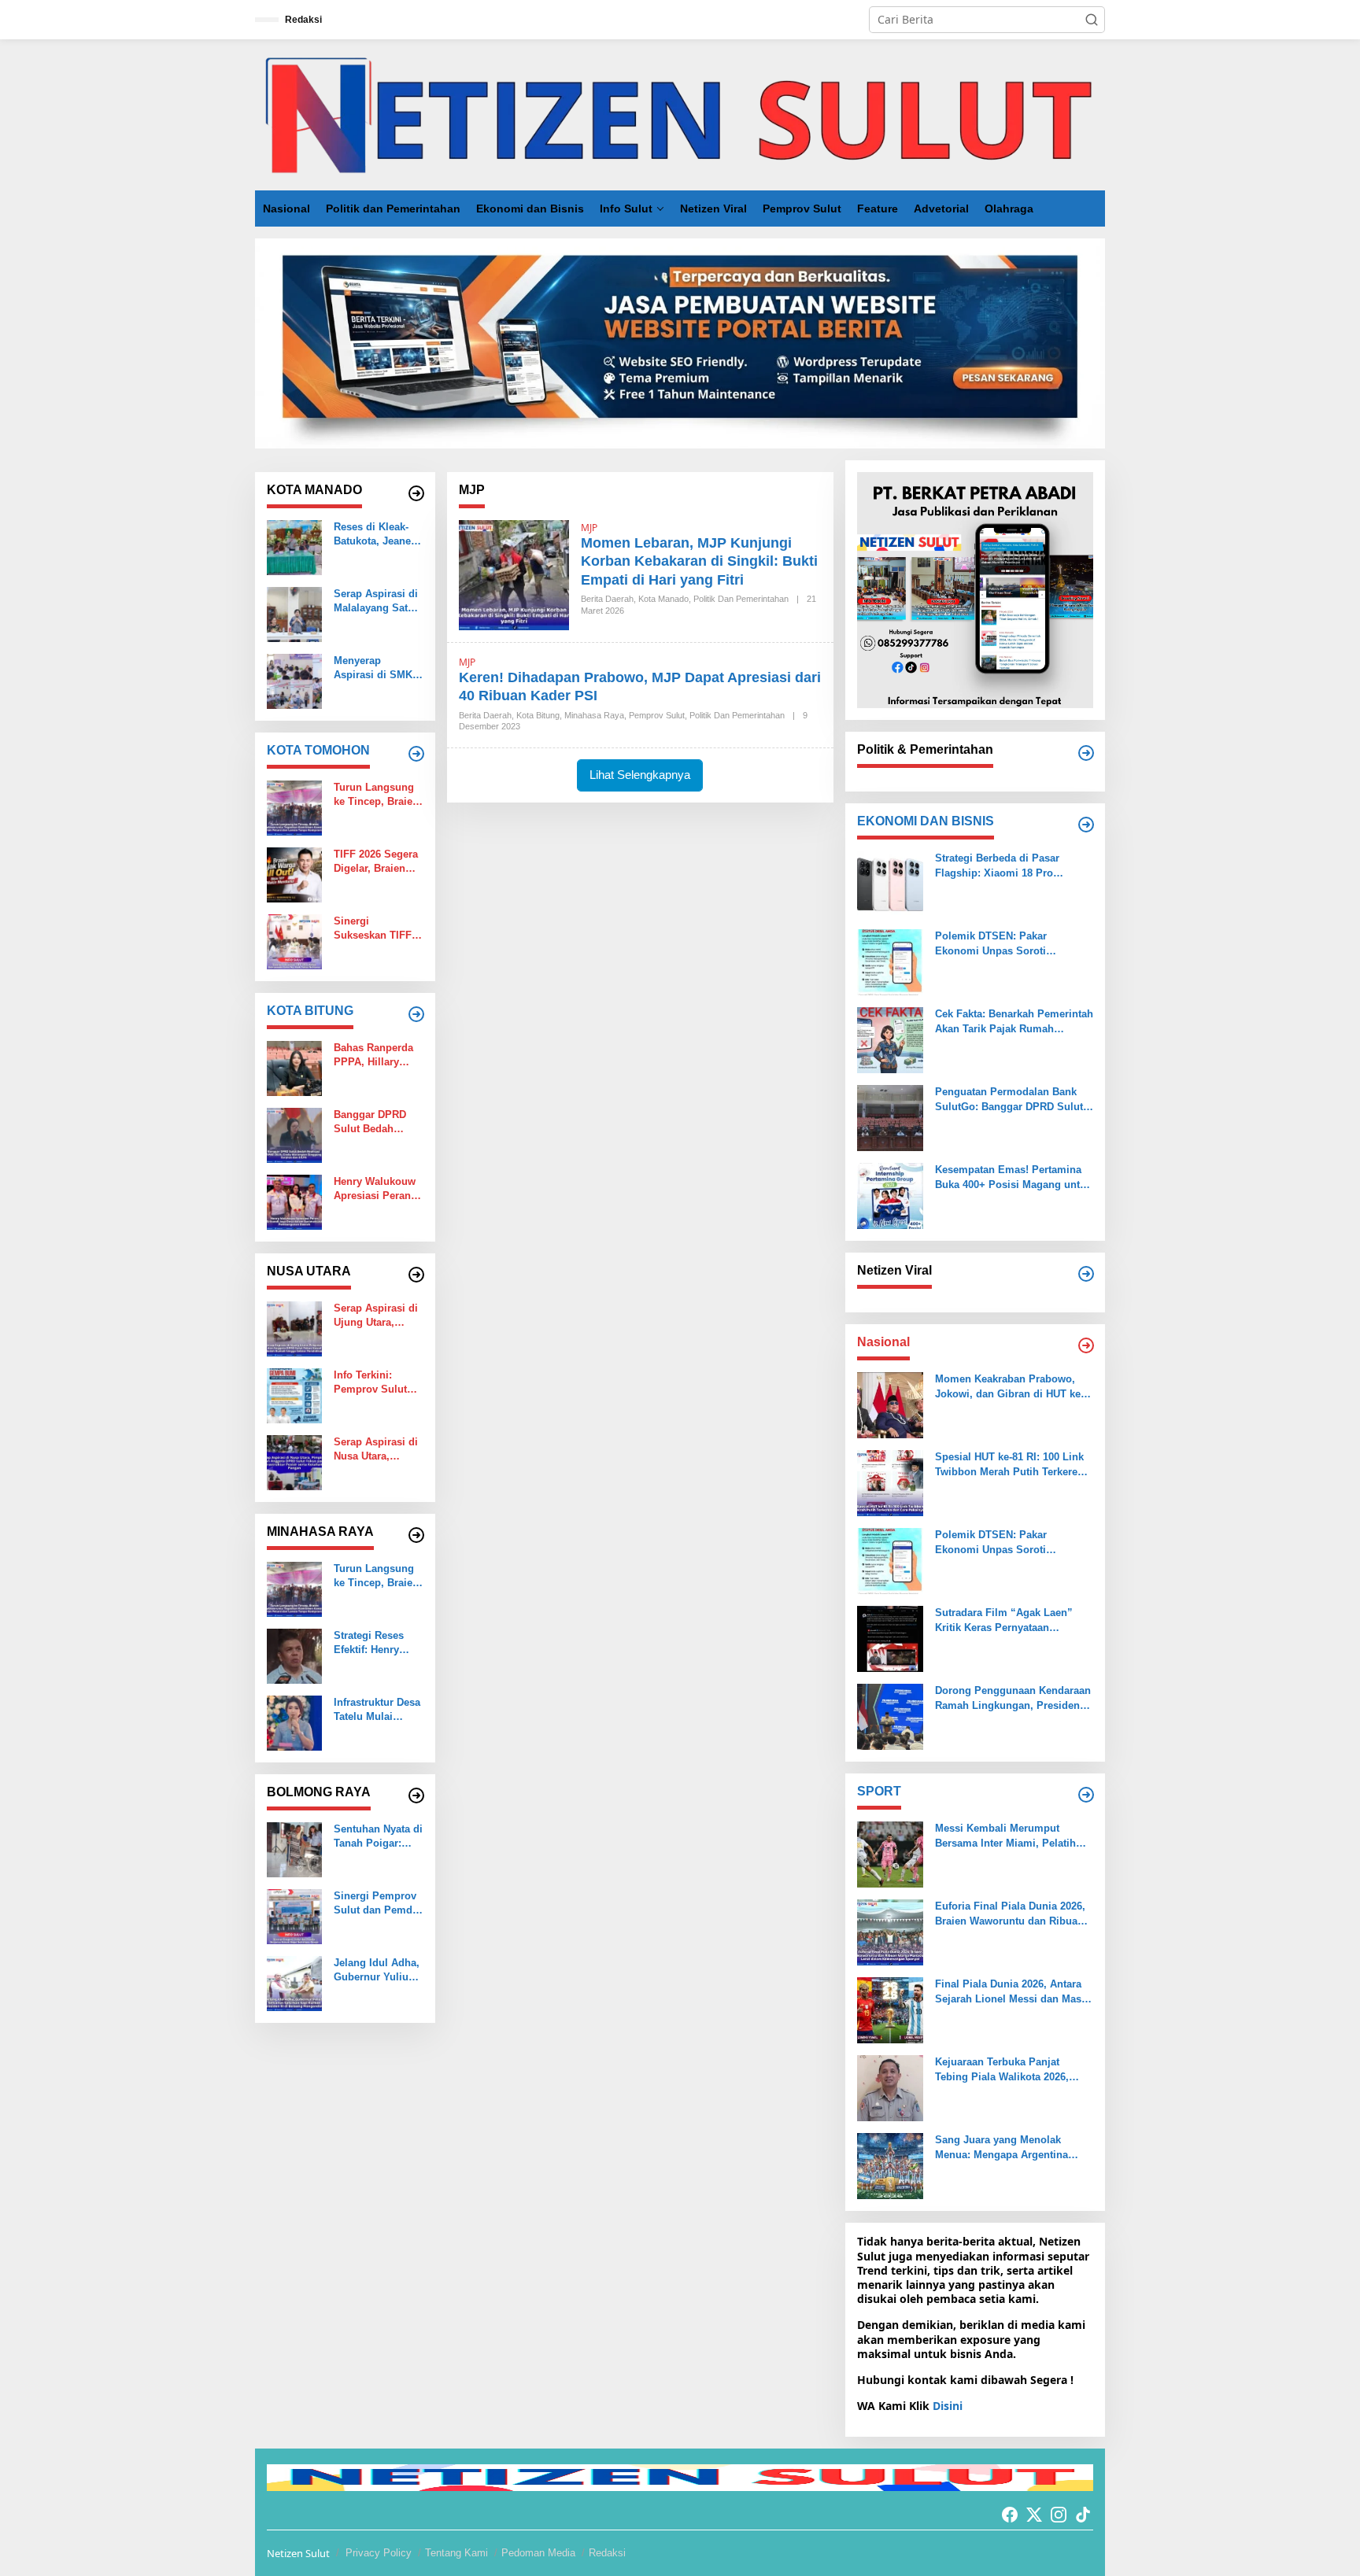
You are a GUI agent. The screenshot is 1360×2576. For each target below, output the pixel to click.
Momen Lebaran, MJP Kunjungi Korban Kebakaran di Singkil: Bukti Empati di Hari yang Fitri (699, 561)
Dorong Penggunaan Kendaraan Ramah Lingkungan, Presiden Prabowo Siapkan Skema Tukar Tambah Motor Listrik (1013, 1698)
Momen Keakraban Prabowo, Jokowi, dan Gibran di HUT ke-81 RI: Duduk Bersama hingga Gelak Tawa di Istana (1009, 1387)
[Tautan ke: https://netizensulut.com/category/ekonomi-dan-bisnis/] (1086, 825)
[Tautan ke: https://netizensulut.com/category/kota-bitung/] (416, 1014)
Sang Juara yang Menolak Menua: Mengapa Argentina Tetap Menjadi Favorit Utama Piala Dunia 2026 (1004, 2148)
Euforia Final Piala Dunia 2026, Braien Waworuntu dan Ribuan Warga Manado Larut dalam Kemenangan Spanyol (1010, 1914)
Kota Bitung (538, 715)
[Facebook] (1010, 2515)
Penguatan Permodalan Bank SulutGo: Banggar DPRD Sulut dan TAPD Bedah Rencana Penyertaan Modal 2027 (1009, 1100)
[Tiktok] (1083, 2515)
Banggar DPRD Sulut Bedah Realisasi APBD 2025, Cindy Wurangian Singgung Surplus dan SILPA (371, 1122)
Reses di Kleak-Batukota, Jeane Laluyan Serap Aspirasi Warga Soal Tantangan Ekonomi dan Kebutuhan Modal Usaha (377, 535)
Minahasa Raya (594, 715)
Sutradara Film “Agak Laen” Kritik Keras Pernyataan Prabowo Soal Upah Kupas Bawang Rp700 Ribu (1004, 1620)
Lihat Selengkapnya (640, 775)
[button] (1092, 20)
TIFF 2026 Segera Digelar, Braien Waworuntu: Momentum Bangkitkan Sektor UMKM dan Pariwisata (378, 862)
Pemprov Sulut (657, 715)
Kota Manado (663, 599)
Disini (948, 2406)
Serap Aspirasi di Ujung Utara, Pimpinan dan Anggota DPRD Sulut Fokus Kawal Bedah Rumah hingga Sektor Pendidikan (376, 1316)
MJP (589, 528)
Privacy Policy (379, 2553)
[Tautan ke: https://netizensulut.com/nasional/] (1086, 1345)
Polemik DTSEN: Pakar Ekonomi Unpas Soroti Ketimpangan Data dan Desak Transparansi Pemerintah (1006, 944)
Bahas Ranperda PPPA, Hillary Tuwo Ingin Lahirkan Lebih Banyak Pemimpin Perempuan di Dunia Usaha (378, 1055)
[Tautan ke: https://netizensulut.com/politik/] (1086, 753)
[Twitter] (1034, 2515)
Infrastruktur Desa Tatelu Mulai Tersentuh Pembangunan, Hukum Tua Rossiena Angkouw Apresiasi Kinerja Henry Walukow (377, 1710)
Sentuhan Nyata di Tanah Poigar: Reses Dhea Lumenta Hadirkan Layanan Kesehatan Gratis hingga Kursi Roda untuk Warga (378, 1837)
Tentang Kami (456, 2553)
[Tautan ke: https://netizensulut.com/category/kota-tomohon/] (416, 754)
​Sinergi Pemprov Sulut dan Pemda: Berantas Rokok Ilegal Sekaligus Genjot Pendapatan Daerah (377, 1904)
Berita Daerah (607, 599)
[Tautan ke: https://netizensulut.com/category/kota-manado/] (416, 493)
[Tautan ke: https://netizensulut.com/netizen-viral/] (1086, 1274)
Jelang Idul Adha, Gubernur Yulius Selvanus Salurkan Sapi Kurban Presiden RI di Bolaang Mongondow (377, 1971)
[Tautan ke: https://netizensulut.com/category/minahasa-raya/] (416, 1535)
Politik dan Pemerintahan (741, 599)
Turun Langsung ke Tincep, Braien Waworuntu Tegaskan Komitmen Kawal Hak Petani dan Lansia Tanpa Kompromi (376, 795)
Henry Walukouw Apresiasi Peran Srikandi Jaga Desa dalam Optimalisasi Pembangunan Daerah (375, 1189)
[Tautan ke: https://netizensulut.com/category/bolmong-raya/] (416, 1795)
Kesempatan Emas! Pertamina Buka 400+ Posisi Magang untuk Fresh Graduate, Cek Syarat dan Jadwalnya (1013, 1177)
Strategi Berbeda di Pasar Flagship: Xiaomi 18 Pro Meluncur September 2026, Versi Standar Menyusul (1014, 866)
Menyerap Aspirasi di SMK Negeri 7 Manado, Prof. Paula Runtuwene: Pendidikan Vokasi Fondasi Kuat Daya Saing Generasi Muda (376, 668)
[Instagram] (1059, 2515)
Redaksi (607, 2553)
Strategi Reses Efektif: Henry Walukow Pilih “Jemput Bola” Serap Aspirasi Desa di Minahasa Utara (377, 1643)
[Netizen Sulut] (680, 114)
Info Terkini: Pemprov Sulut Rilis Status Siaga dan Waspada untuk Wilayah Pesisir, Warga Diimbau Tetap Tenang (377, 1383)
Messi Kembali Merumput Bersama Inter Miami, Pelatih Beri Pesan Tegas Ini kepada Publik (1005, 1836)
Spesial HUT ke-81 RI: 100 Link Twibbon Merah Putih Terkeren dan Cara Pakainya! (1009, 1465)
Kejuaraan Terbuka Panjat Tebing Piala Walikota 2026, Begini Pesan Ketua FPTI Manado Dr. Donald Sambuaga (1011, 2070)
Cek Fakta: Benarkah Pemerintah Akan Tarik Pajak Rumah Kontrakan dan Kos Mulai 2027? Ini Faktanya (1014, 1022)
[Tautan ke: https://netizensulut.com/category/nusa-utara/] (416, 1275)
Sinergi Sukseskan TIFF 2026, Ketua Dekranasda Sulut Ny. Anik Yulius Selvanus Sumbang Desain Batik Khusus (377, 929)
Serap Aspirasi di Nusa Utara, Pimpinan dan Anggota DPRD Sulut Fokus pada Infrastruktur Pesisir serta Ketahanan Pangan (377, 1450)
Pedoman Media (538, 2553)
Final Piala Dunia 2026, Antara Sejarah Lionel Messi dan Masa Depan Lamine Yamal (1011, 1992)
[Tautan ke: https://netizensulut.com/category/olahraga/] (1086, 1795)
